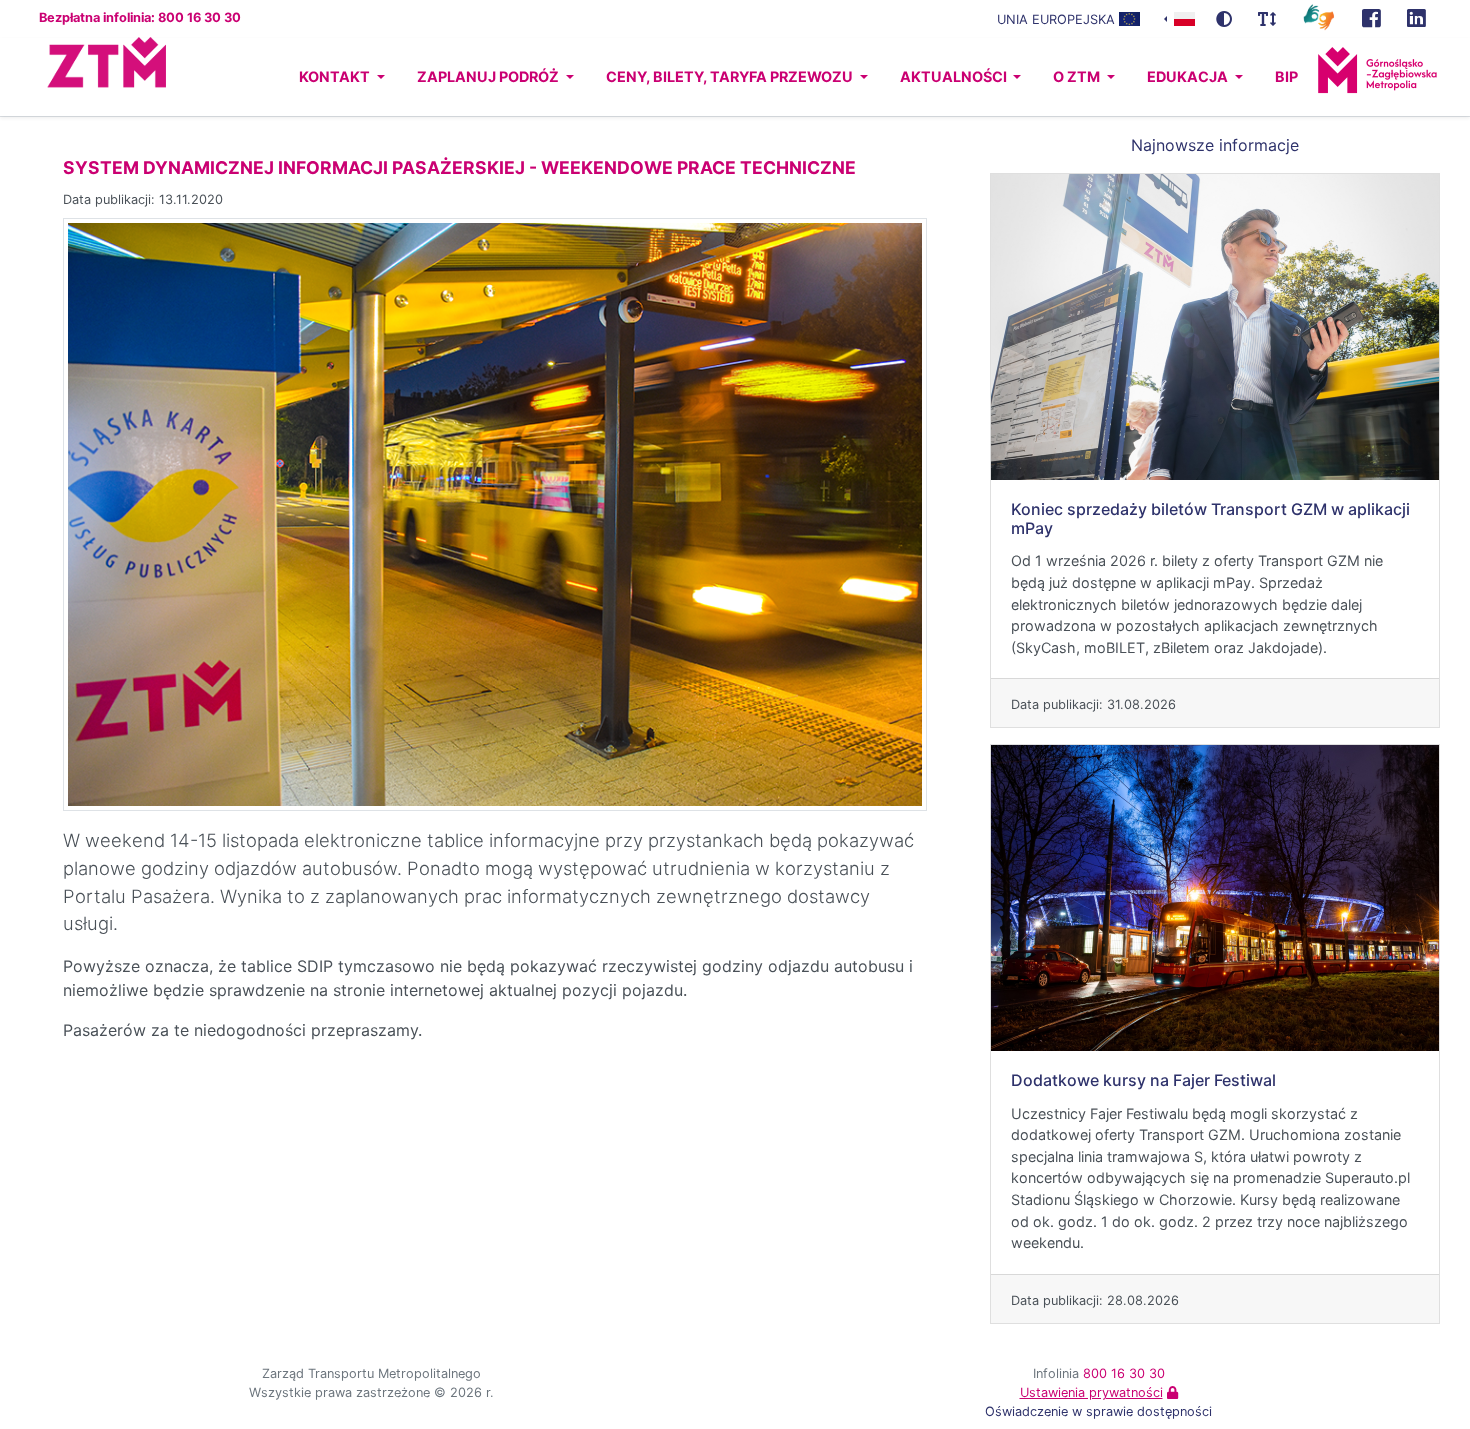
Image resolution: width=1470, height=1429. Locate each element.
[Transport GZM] (1371, 19)
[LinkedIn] (1416, 19)
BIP (1286, 76)
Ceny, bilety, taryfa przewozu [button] (731, 76)
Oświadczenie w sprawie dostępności (1098, 1411)
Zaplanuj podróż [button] (489, 76)
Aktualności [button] (955, 76)
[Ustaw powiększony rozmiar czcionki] (1267, 19)
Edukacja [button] (1189, 76)
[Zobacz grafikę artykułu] (495, 513)
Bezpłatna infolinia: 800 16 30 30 (140, 17)
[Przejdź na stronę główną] (88, 77)
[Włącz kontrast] (1224, 19)
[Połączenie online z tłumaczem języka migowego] (1319, 16)
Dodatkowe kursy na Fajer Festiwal (1143, 1080)
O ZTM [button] (1078, 76)
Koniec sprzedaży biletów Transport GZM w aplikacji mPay (1210, 518)
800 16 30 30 (1124, 1373)
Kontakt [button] (336, 76)
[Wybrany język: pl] (1179, 17)
